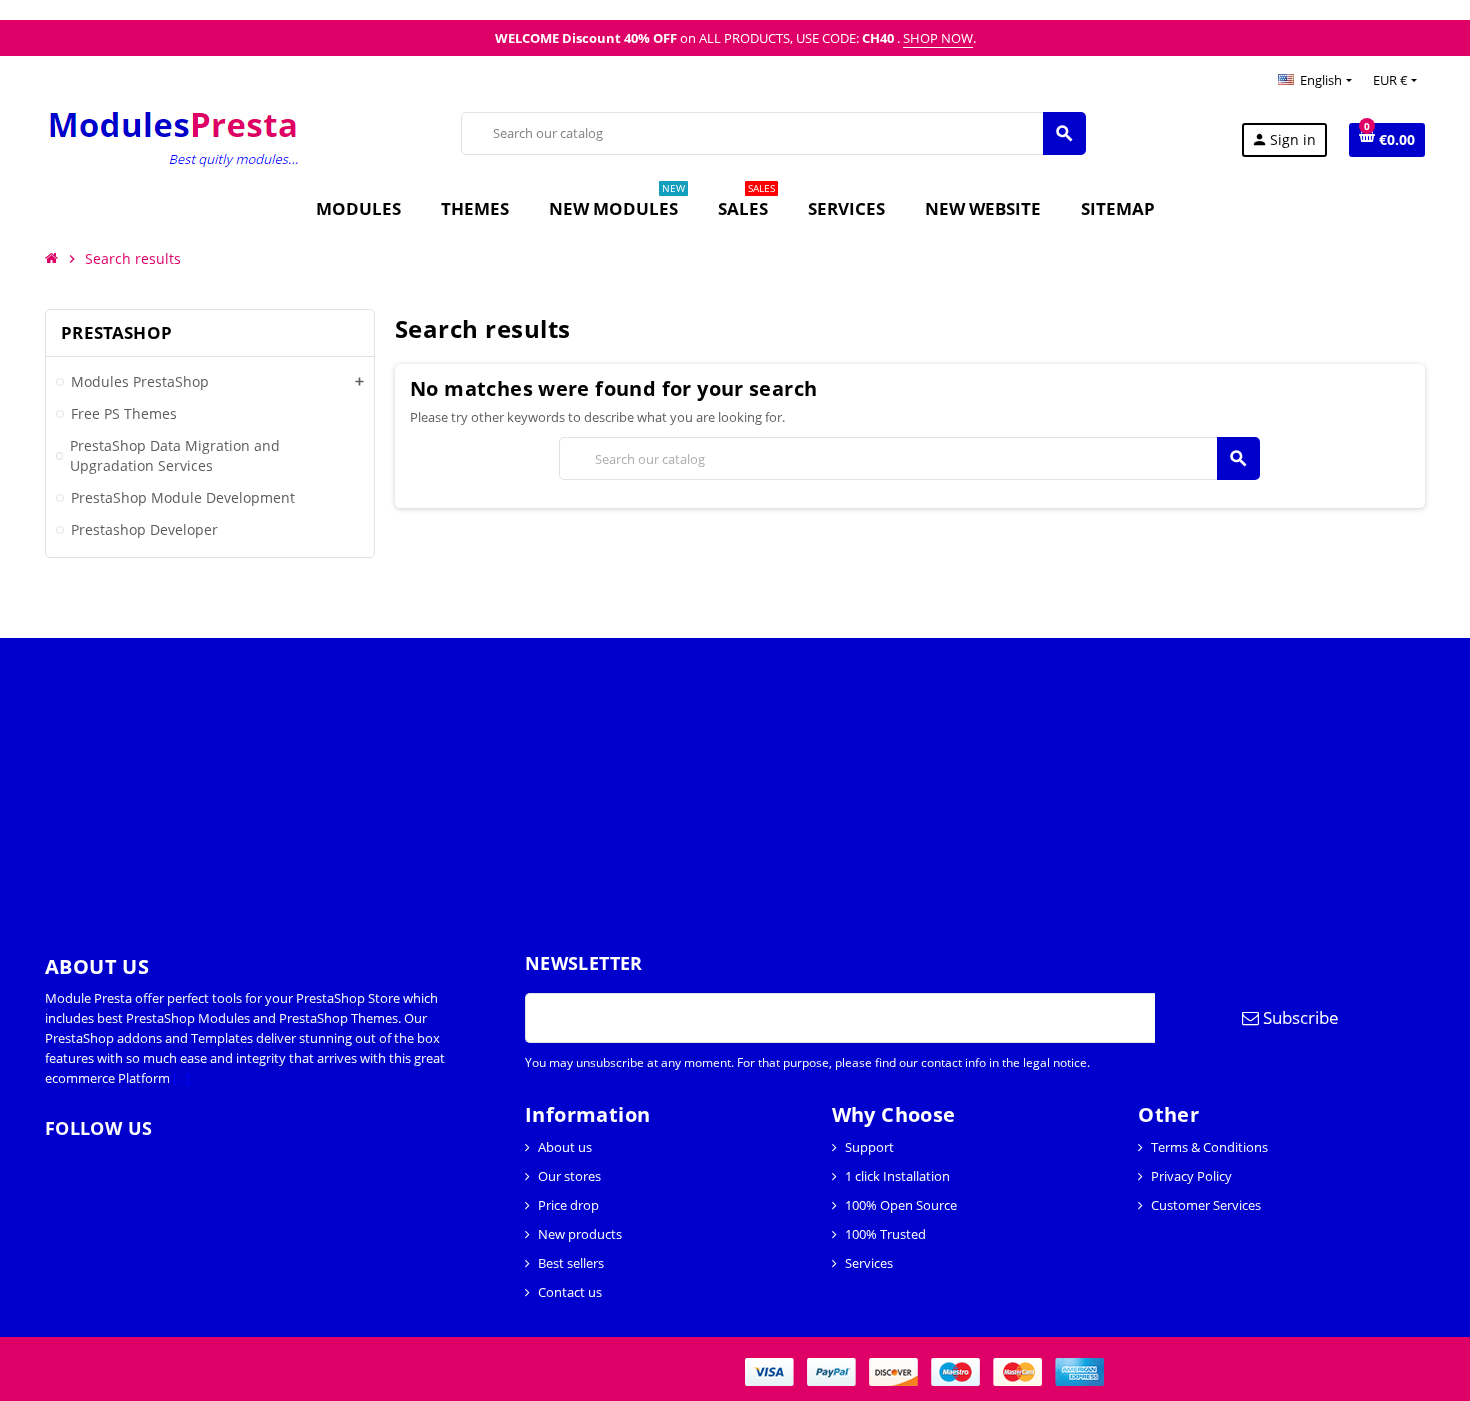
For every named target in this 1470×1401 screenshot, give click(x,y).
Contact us (570, 1292)
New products (580, 1234)
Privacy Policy (1191, 1176)
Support (869, 1147)
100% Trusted (885, 1234)
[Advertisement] (600, 778)
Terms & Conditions (1209, 1147)
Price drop (568, 1205)
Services (869, 1263)
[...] (181, 1078)
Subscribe (1299, 1017)
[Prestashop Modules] (175, 138)
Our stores (569, 1176)
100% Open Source (901, 1205)
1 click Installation (897, 1176)
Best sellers (571, 1263)
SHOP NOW (938, 38)
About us (565, 1147)
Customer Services (1206, 1205)
